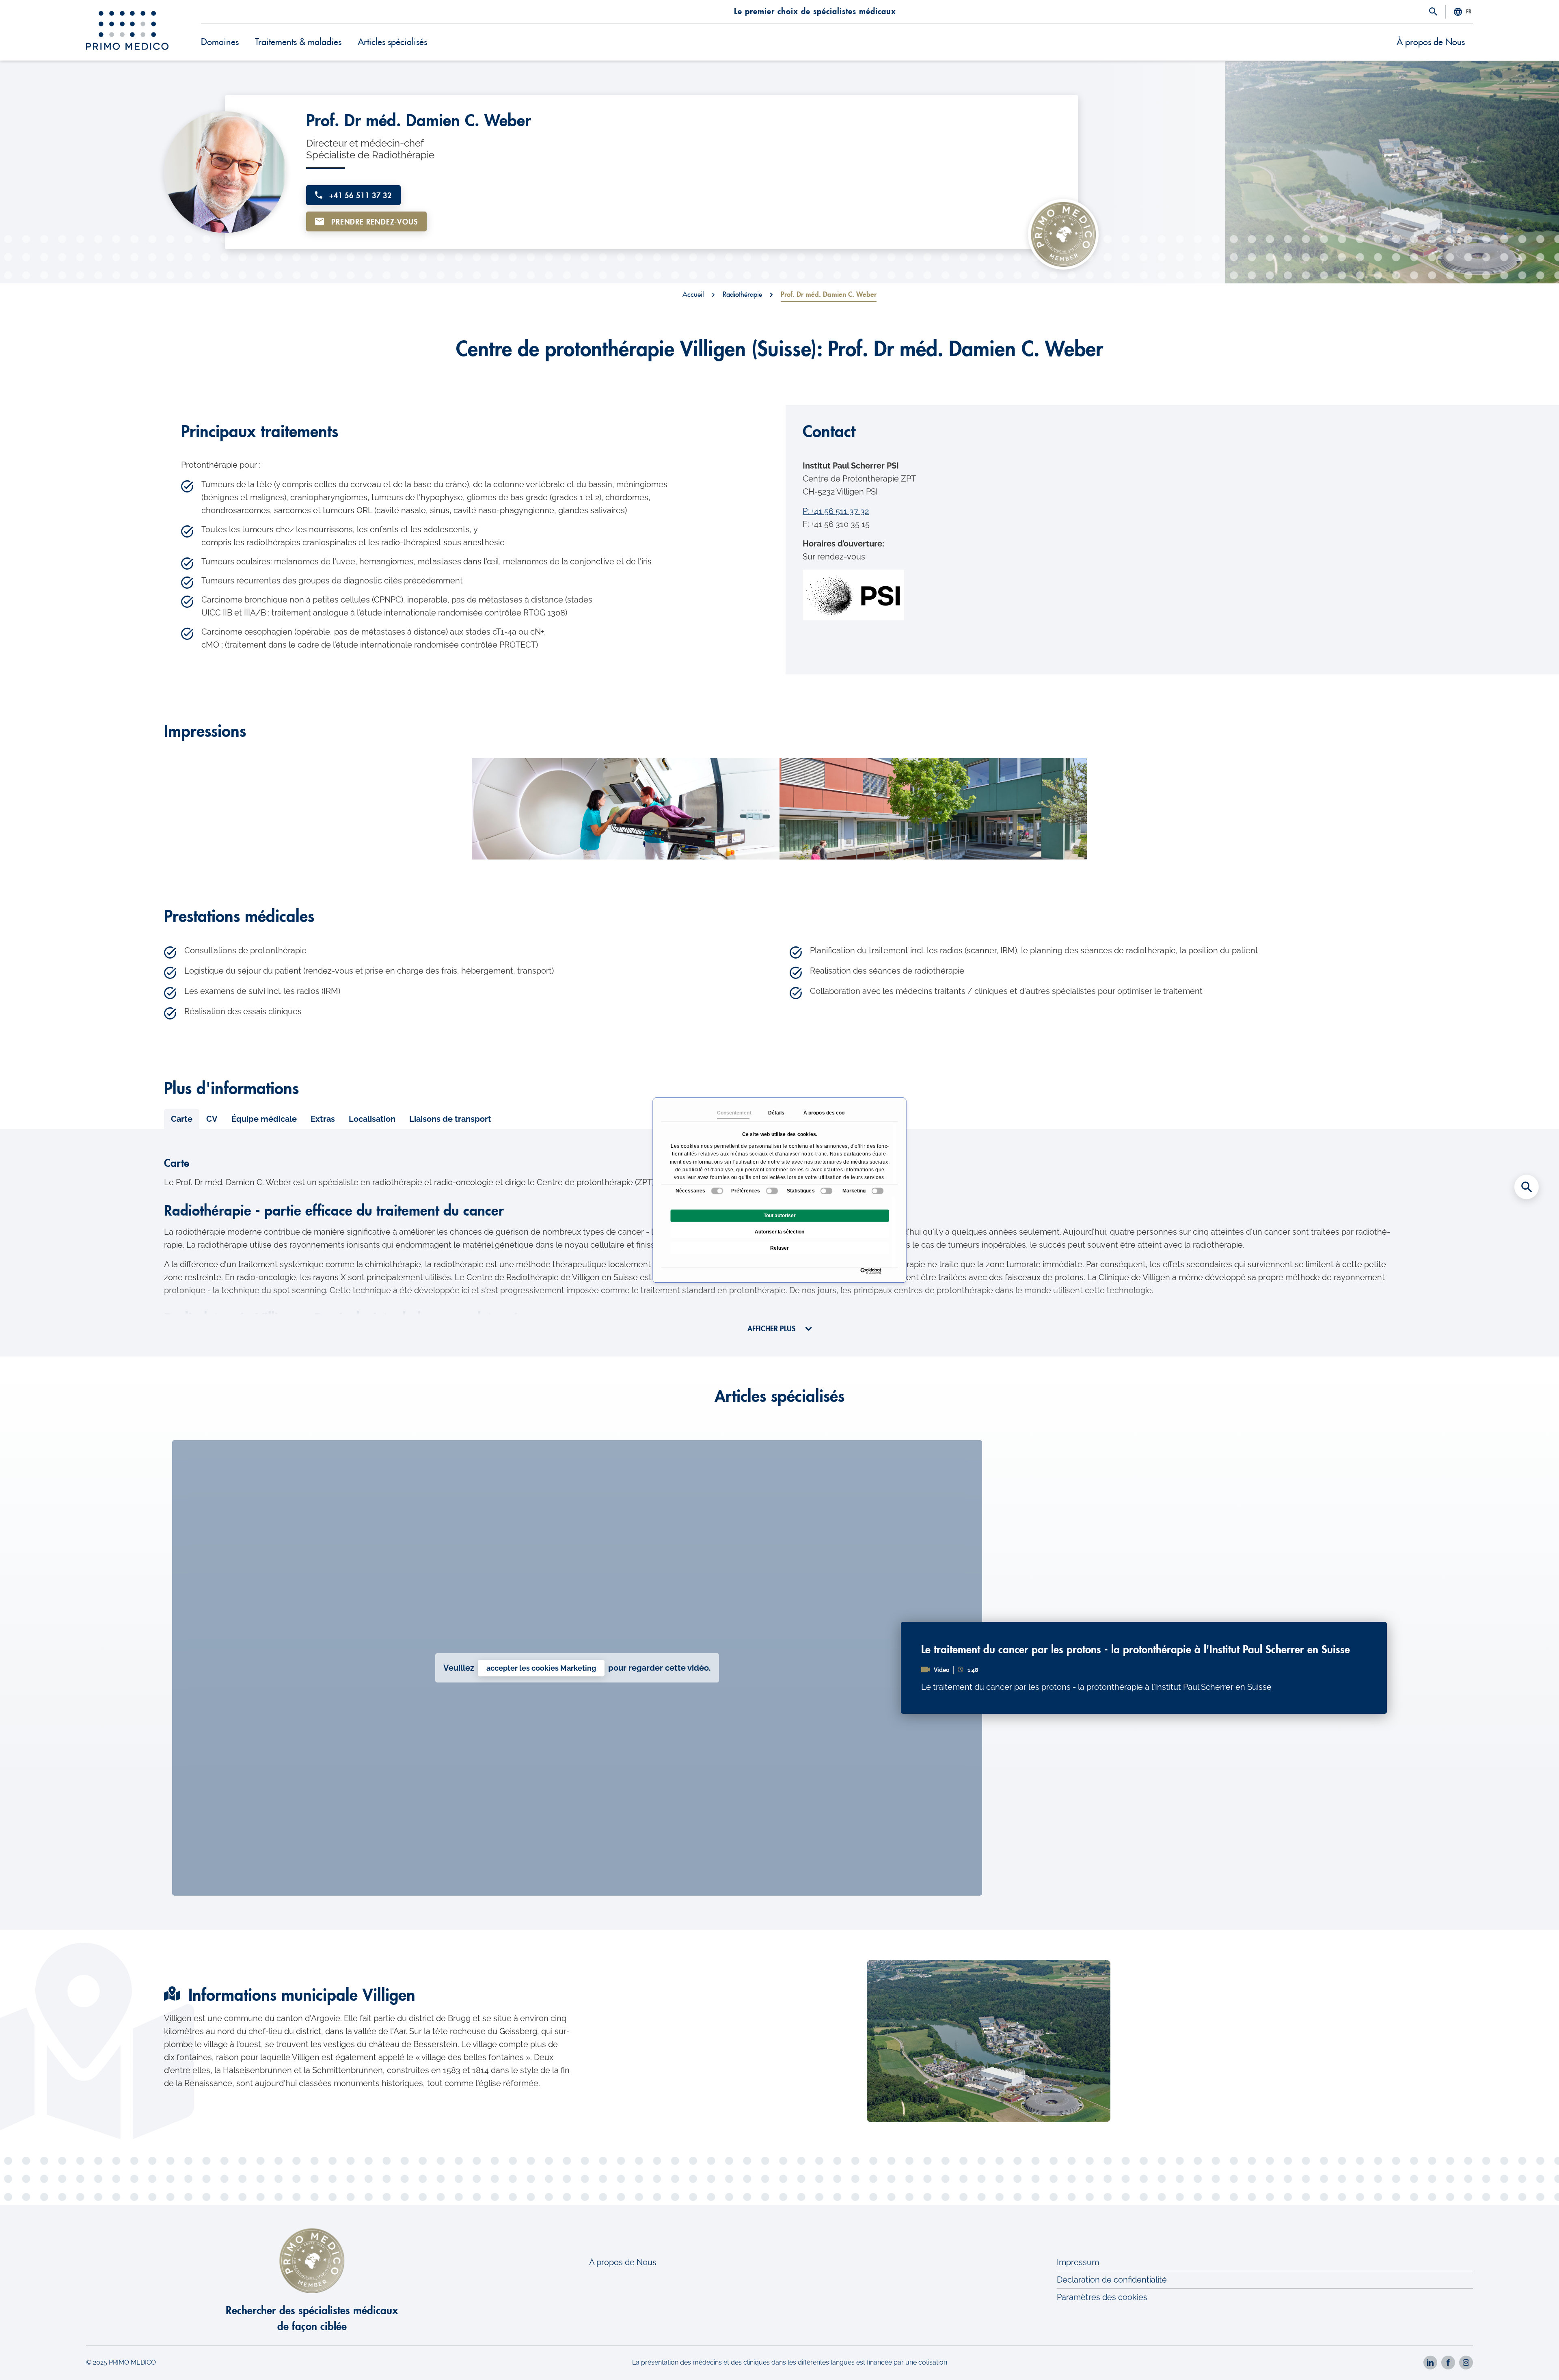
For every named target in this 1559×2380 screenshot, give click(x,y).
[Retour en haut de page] (1527, 2360)
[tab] (182, 1119)
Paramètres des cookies (1102, 2297)
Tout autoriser (780, 1216)
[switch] (772, 1191)
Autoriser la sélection (779, 1232)
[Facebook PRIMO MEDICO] (1448, 2363)
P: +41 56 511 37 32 (836, 511)
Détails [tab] (776, 1113)
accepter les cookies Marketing (541, 1668)
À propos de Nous (1431, 42)
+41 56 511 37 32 (359, 196)
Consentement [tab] (733, 1113)
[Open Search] (1433, 12)
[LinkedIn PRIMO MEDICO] (1430, 2363)
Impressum (1078, 2262)
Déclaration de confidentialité (1112, 2280)
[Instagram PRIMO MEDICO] (1466, 2363)
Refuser (779, 1248)
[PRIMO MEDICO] (127, 30)
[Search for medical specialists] (1527, 1187)
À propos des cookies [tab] (819, 1113)
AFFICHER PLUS (772, 1329)
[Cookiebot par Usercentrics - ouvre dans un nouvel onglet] (863, 1271)
